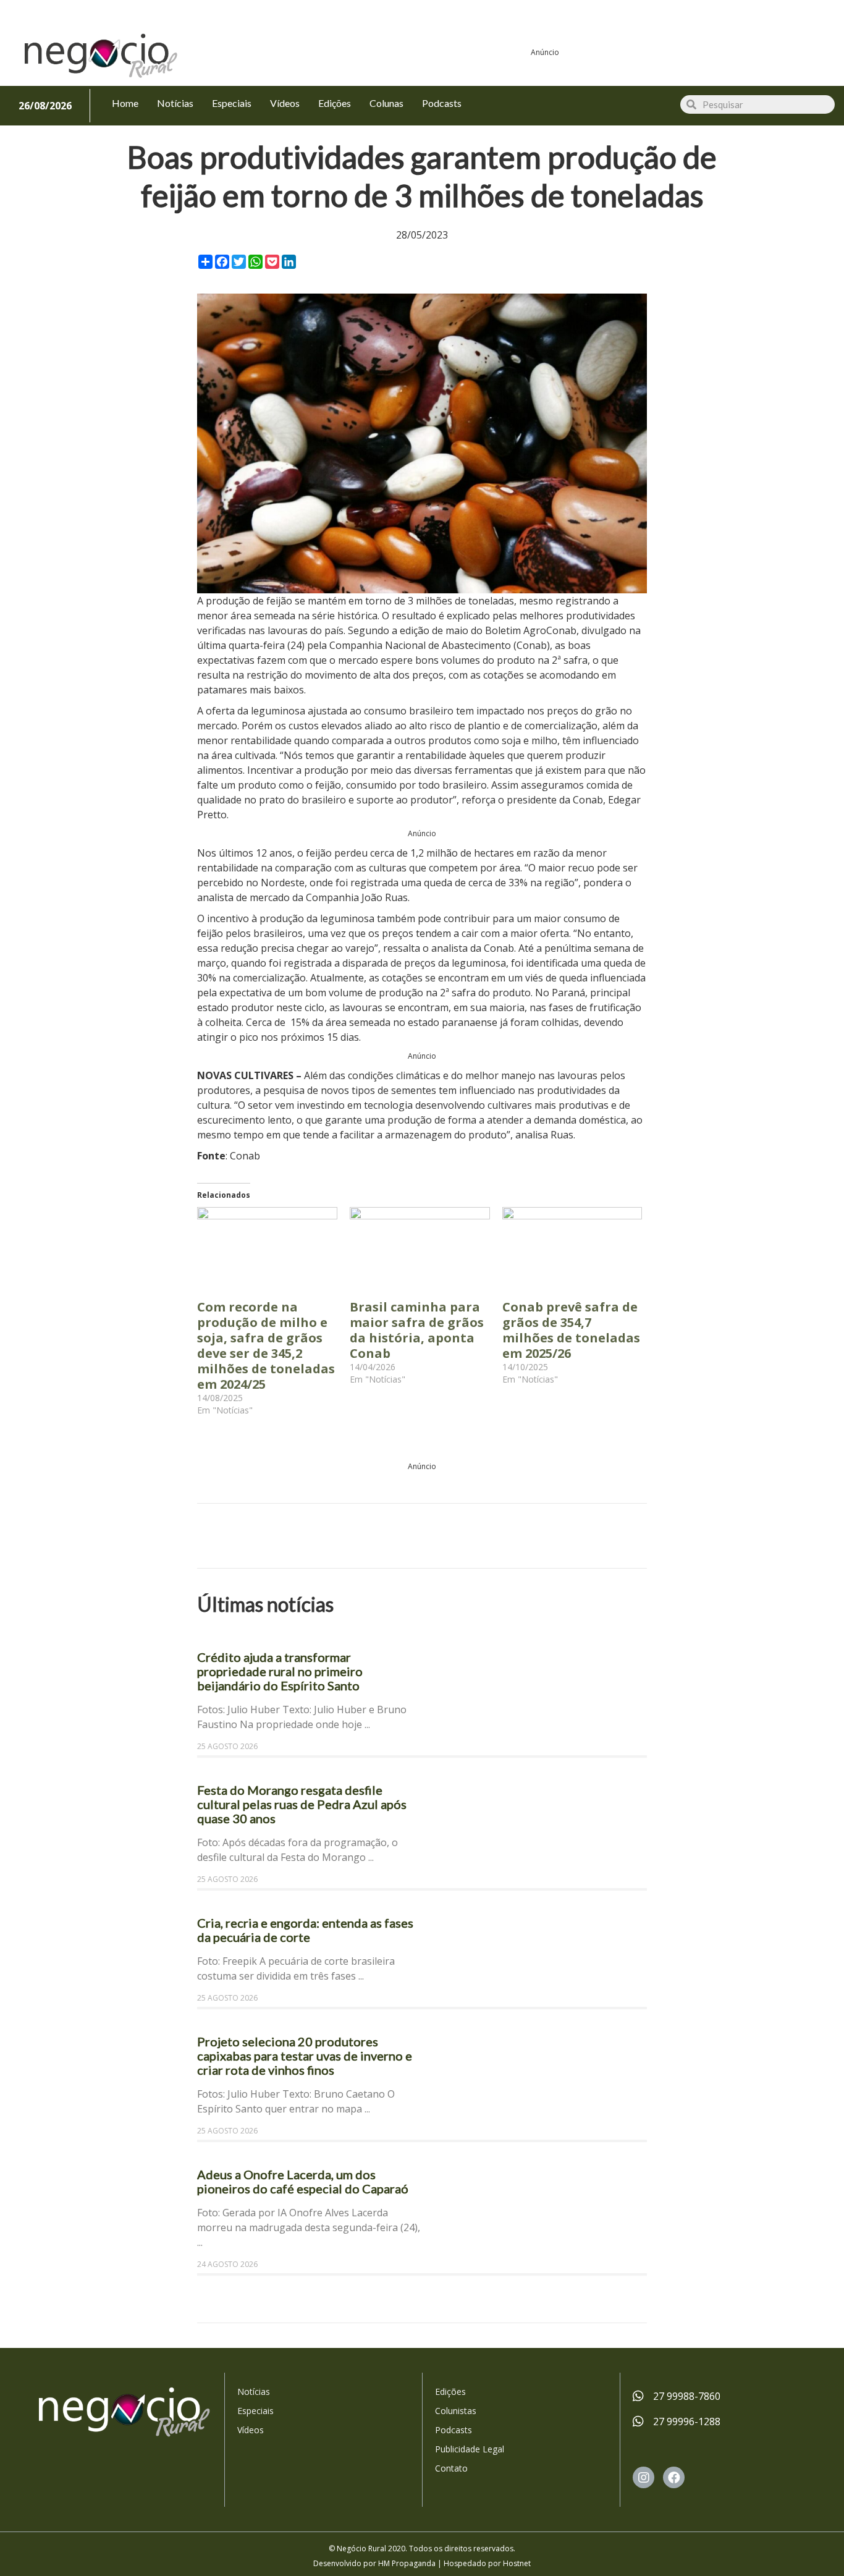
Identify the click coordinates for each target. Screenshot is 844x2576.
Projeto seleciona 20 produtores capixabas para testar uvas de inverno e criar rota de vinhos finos (305, 2056)
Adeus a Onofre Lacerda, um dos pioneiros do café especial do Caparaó (304, 2181)
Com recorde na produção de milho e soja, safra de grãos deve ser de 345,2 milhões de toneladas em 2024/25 (266, 1345)
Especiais (255, 2411)
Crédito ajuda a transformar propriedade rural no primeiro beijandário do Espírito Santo (280, 1671)
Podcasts (454, 2430)
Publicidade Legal (470, 2449)
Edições (450, 2392)
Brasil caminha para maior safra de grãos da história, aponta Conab (417, 1330)
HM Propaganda (407, 2563)
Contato (451, 2468)
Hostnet (517, 2563)
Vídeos (251, 2430)
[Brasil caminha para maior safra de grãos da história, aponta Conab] (420, 1247)
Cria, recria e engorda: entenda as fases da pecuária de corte (305, 1930)
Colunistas (456, 2411)
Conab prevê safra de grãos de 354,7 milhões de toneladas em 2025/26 (571, 1330)
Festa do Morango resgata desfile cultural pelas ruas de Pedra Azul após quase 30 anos (302, 1804)
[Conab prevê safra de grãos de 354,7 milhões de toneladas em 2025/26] (572, 1247)
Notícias (254, 2392)
